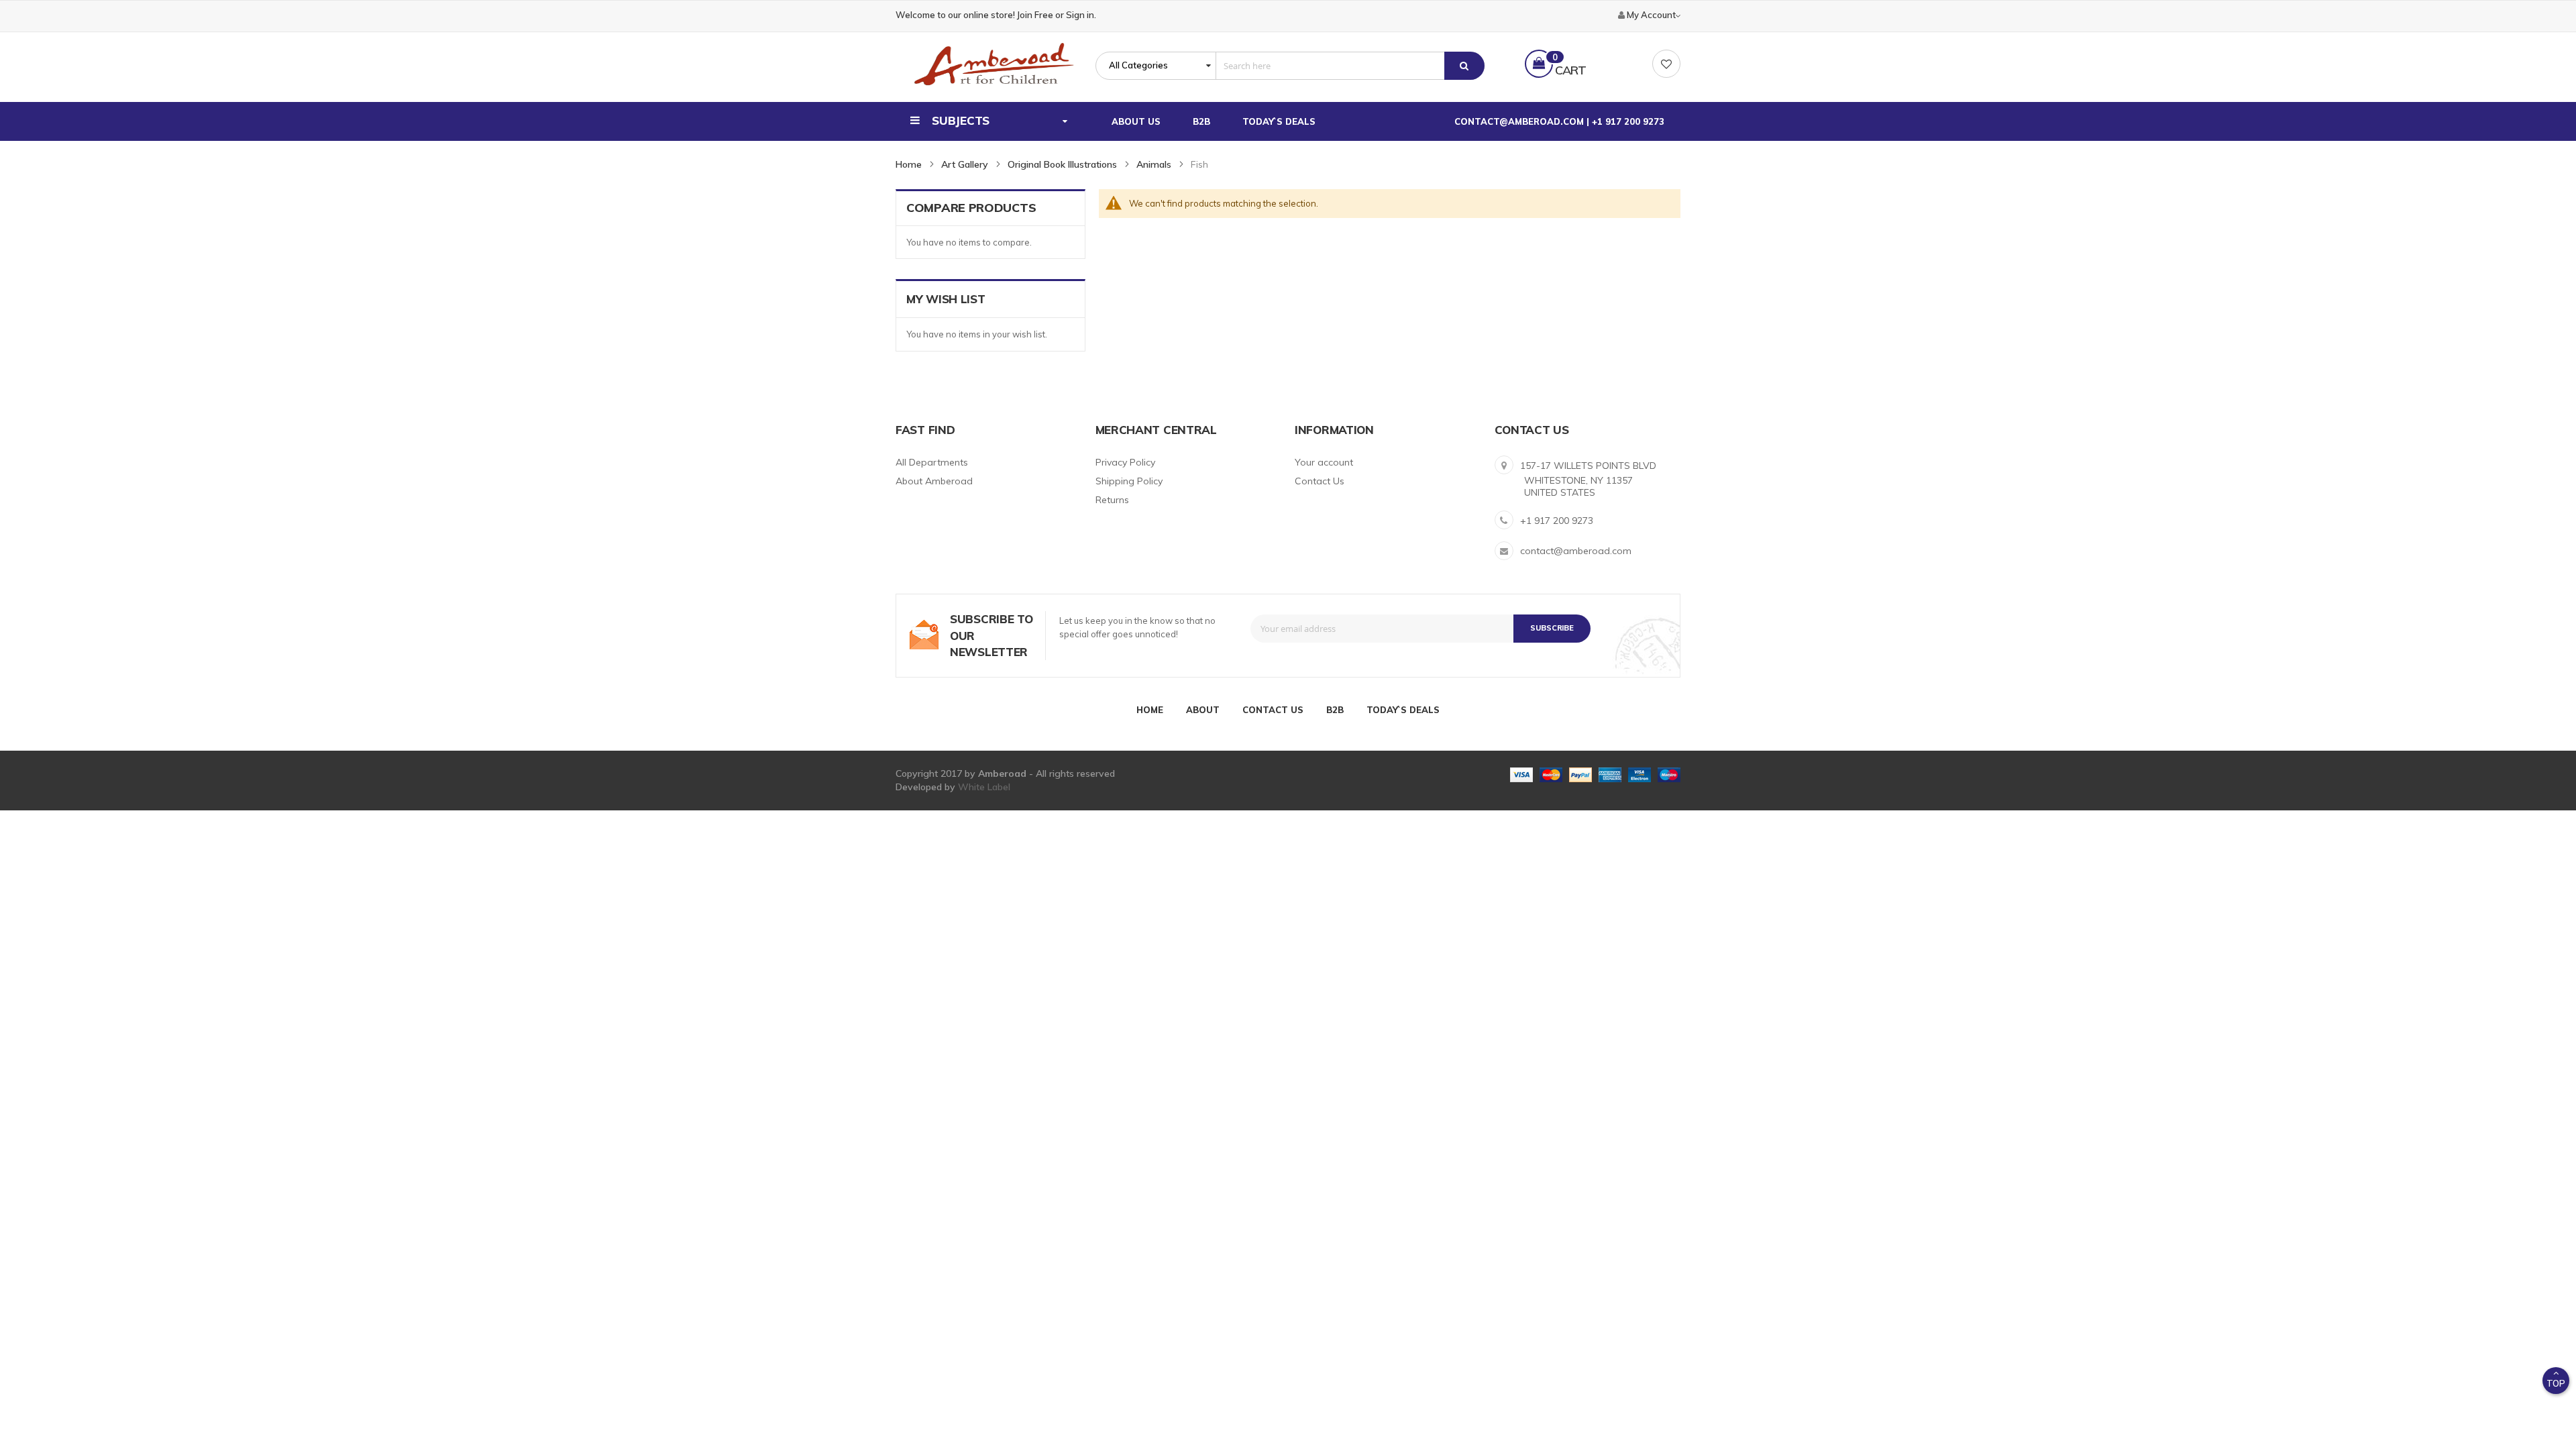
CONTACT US (1273, 710)
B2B (1335, 710)
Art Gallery (965, 164)
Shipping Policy (1129, 481)
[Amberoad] (994, 64)
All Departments (932, 462)
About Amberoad (934, 481)
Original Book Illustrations (1062, 164)
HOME (1150, 710)
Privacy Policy (1125, 462)
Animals (1154, 164)
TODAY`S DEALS (1403, 710)
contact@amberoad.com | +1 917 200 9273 (1559, 121)
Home (909, 164)
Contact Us (1320, 481)
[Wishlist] (1666, 64)
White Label (984, 787)
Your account (1324, 462)
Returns (1112, 500)
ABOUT (1203, 710)
